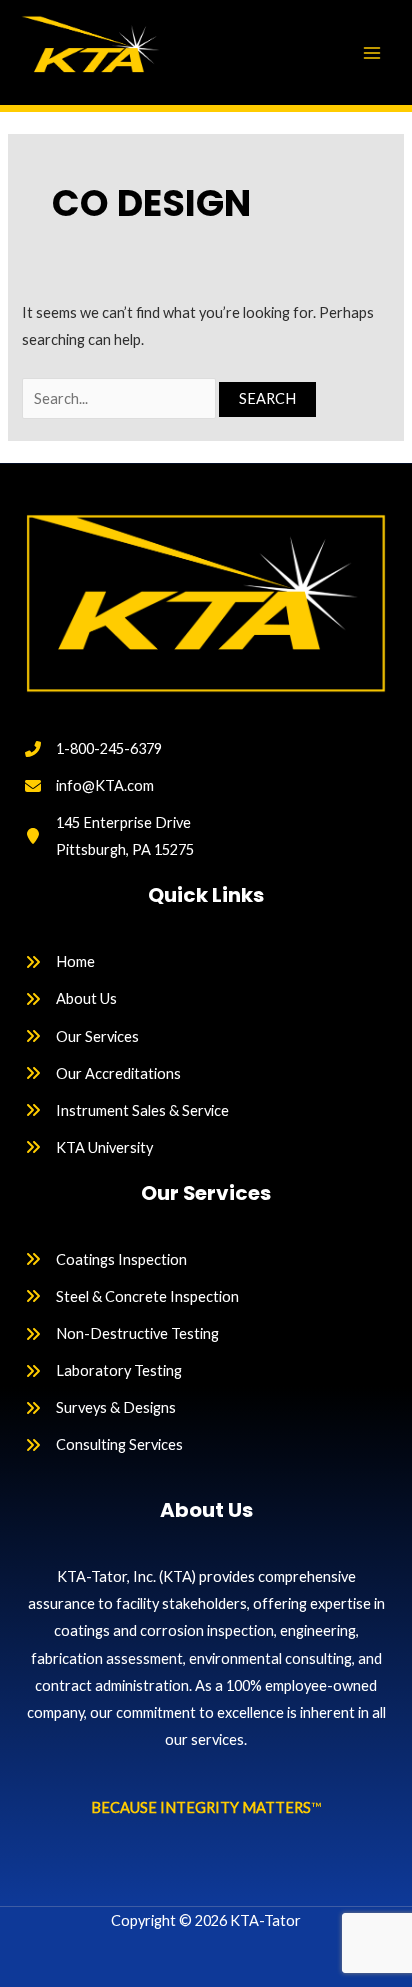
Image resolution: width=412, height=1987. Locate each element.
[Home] (60, 961)
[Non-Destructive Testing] (122, 1333)
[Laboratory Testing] (103, 1370)
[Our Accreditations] (103, 1073)
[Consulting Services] (104, 1444)
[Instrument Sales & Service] (127, 1110)
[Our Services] (82, 1036)
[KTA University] (89, 1147)
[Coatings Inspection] (106, 1259)
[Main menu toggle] (372, 52)
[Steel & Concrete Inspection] (132, 1296)
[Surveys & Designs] (100, 1407)
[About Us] (71, 998)
